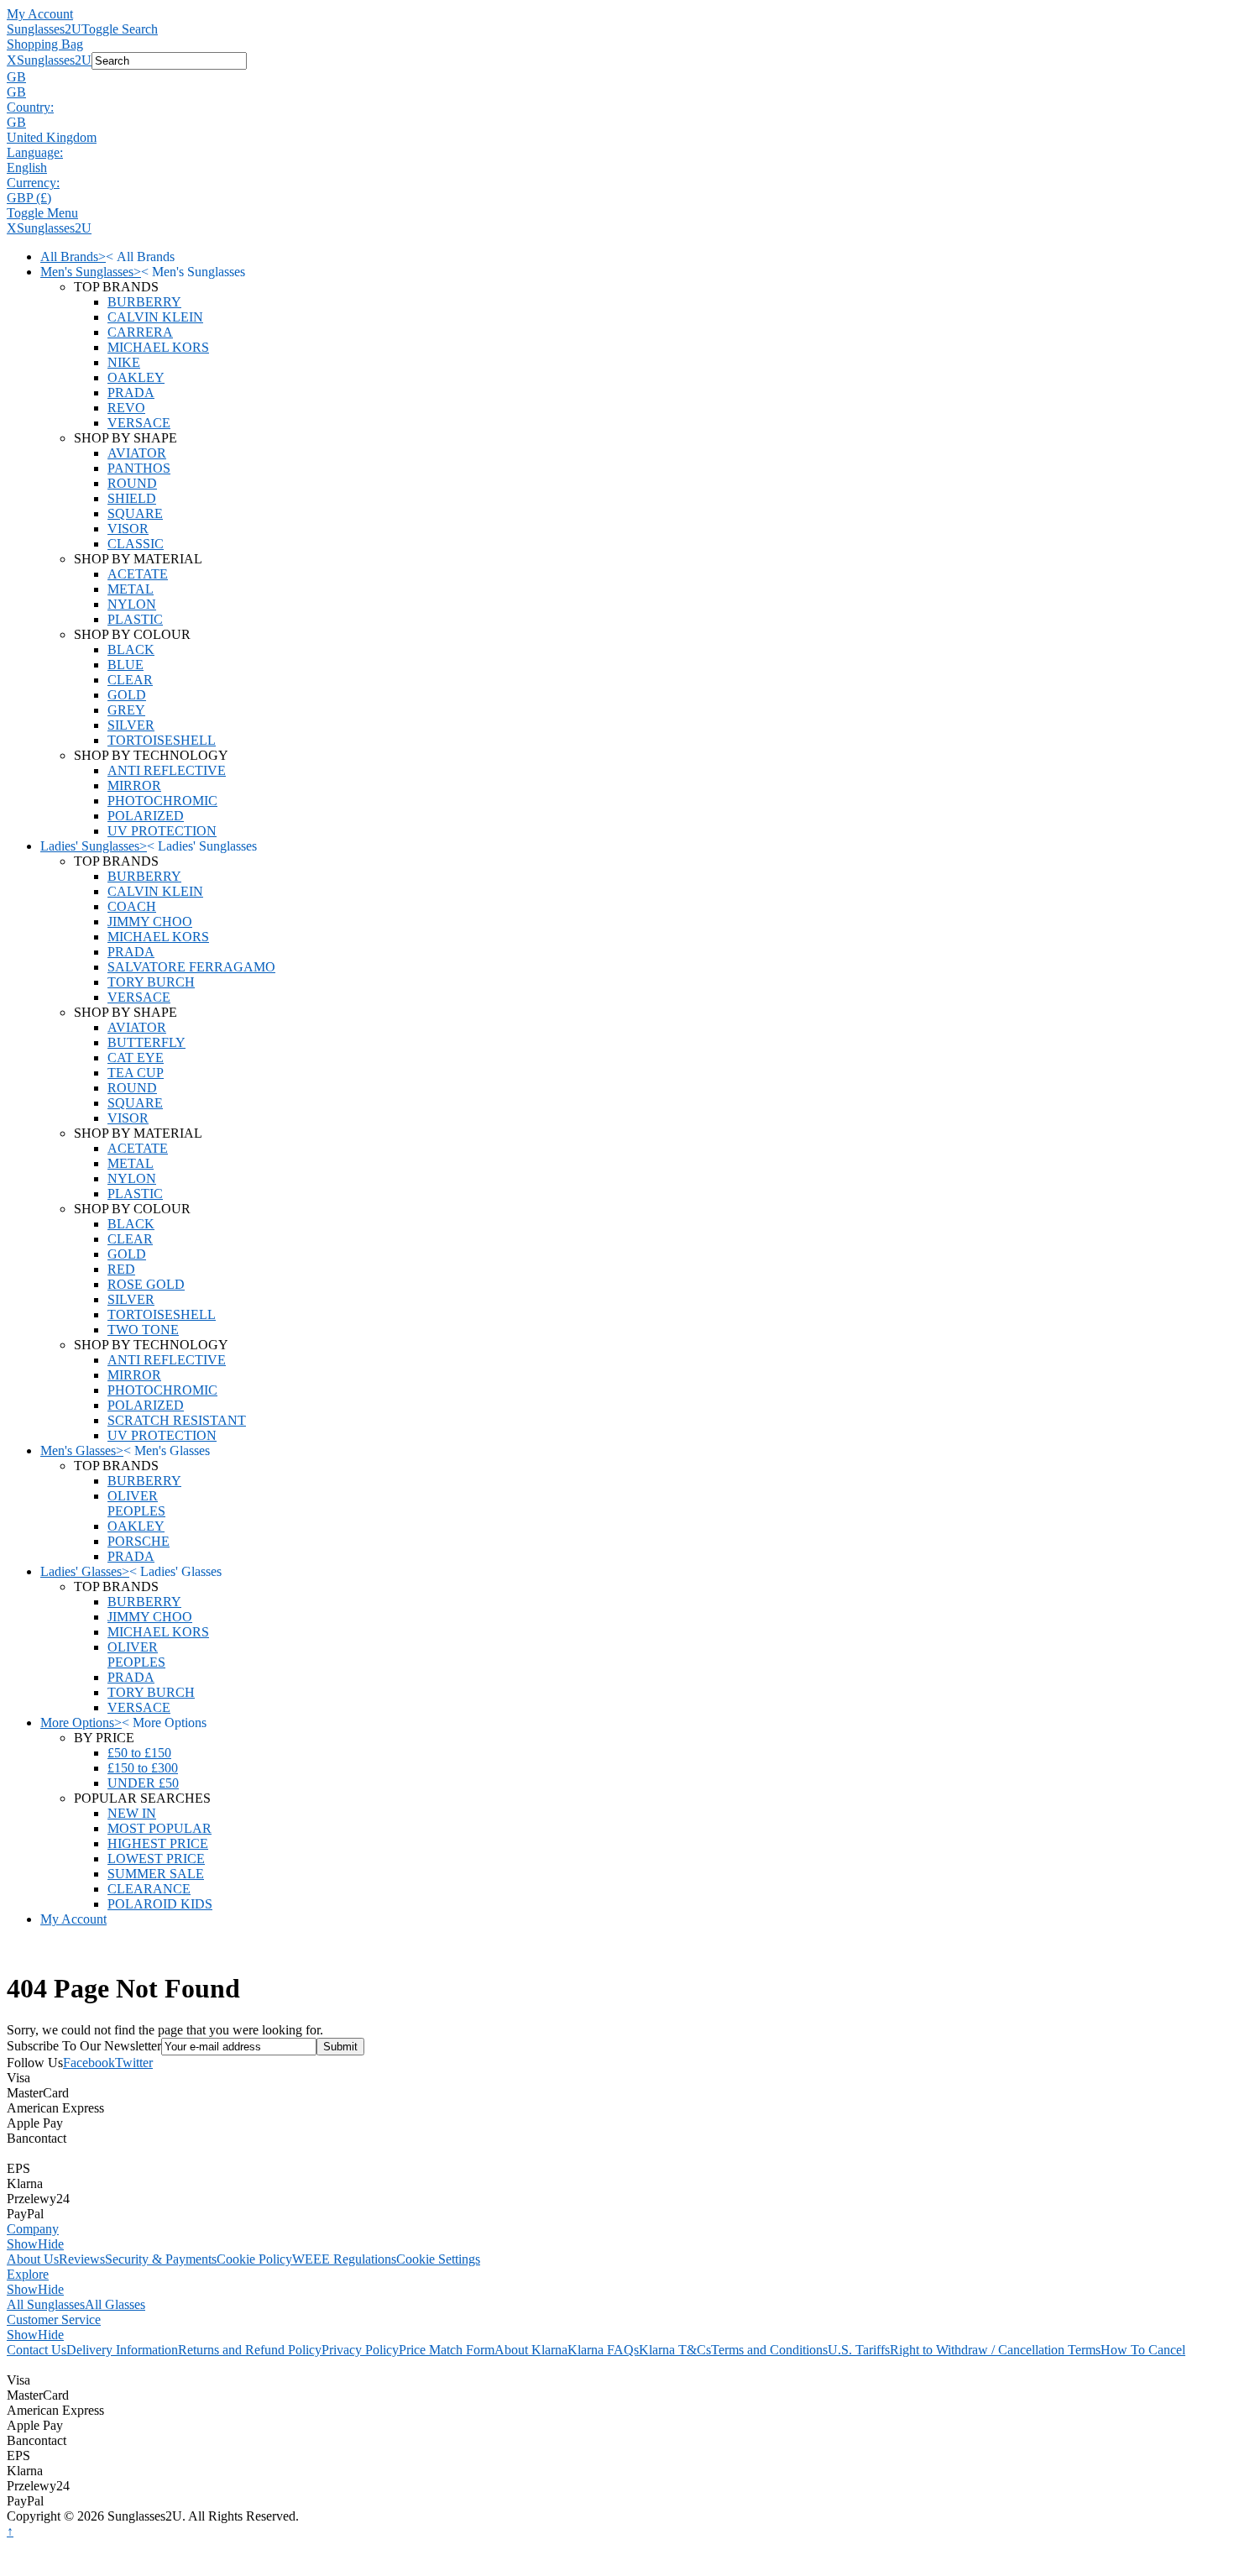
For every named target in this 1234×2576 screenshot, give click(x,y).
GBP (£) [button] (29, 198)
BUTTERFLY (146, 1042)
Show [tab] (22, 2244)
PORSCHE (139, 1541)
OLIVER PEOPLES (136, 1503)
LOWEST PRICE (156, 1859)
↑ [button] (10, 2531)
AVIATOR (137, 453)
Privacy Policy (360, 2350)
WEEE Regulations (344, 2259)
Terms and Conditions (769, 2350)
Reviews (82, 2259)
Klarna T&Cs (675, 2350)
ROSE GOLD (146, 1284)
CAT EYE (136, 1058)
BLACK (131, 649)
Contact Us (37, 2350)
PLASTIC (135, 619)
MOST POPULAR (159, 1828)
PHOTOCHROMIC (162, 801)
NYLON (132, 604)
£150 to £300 (143, 1768)
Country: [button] (30, 107)
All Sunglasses (46, 2304)
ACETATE (138, 574)
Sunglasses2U (44, 29)
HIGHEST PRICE (158, 1843)
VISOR (128, 529)
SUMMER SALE (156, 1874)
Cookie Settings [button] (438, 2259)
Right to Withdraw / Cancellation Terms (995, 2350)
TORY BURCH (151, 982)
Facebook (89, 2063)
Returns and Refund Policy (250, 2350)
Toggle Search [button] (120, 29)
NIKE (124, 362)
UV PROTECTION (162, 831)
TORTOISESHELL (162, 740)
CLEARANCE (149, 1889)
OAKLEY (136, 377)
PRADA (131, 393)
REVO (126, 408)
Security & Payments (161, 2259)
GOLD (127, 695)
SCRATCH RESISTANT (177, 1420)
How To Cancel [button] (1143, 2350)
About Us (33, 2259)
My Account (40, 14)
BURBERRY (144, 302)
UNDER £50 (143, 1783)
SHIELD (132, 498)
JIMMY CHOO (150, 921)
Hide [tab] (51, 2244)
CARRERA (140, 332)
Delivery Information (122, 2350)
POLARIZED (146, 816)
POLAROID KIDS (160, 1904)
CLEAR (130, 680)
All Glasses (115, 2304)
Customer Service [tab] (54, 2319)
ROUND (132, 483)
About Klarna (531, 2350)
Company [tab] (33, 2229)
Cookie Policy (254, 2259)
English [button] (27, 168)
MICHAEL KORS (158, 347)
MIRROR (134, 785)
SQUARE (135, 513)
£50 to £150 (139, 1753)
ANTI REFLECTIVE (167, 770)
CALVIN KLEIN (155, 317)
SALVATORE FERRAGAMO (191, 967)
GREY (126, 710)
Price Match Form (447, 2350)
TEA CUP (136, 1073)
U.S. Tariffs (859, 2350)
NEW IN (132, 1813)
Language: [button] (35, 152)
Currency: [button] (33, 183)
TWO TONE (143, 1330)
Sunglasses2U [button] (54, 60)
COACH (132, 906)
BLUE (125, 665)
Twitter (134, 2063)
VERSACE (139, 423)
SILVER (131, 725)
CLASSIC (136, 544)
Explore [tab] (28, 2274)
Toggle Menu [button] (42, 213)
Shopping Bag (45, 44)
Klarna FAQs (603, 2350)
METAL (131, 589)
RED (121, 1269)
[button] (617, 77)
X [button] (12, 60)
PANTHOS (139, 468)
